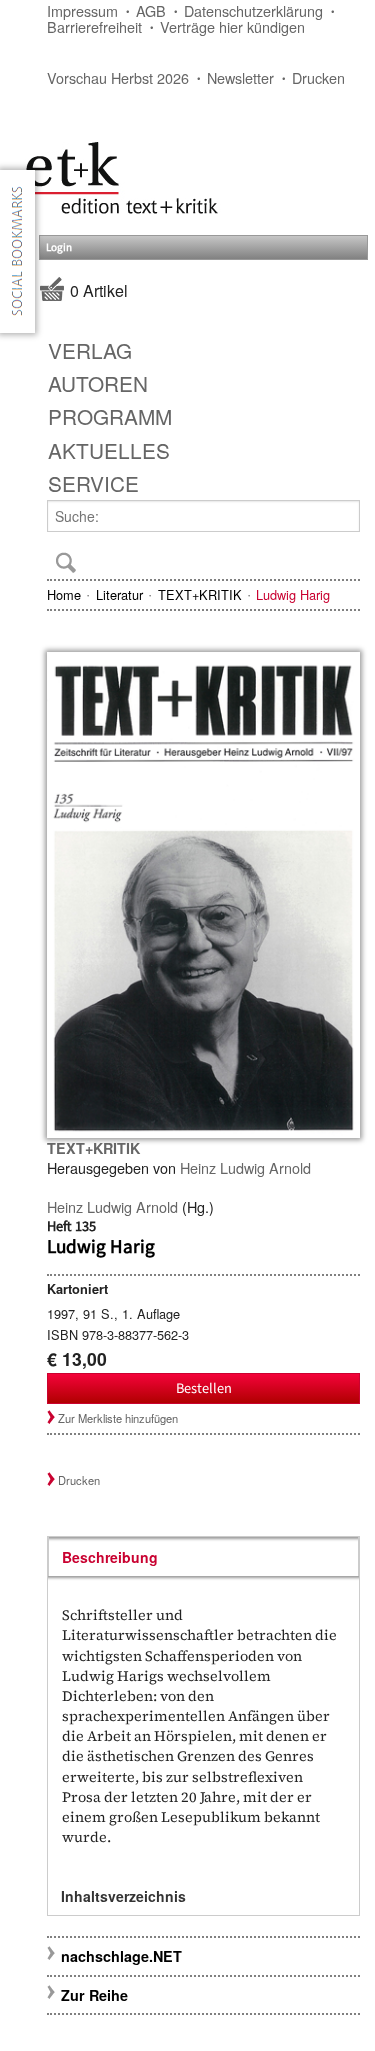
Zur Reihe (94, 1995)
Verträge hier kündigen (232, 26)
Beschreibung (110, 1557)
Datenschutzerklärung (253, 10)
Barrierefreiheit (94, 26)
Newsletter (240, 77)
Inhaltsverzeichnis (123, 1896)
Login (59, 247)
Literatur (119, 594)
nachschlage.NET (121, 1956)
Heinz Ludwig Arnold (245, 1167)
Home (64, 594)
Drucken (318, 77)
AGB (151, 10)
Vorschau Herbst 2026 (118, 77)
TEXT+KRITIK (200, 594)
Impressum (82, 10)
